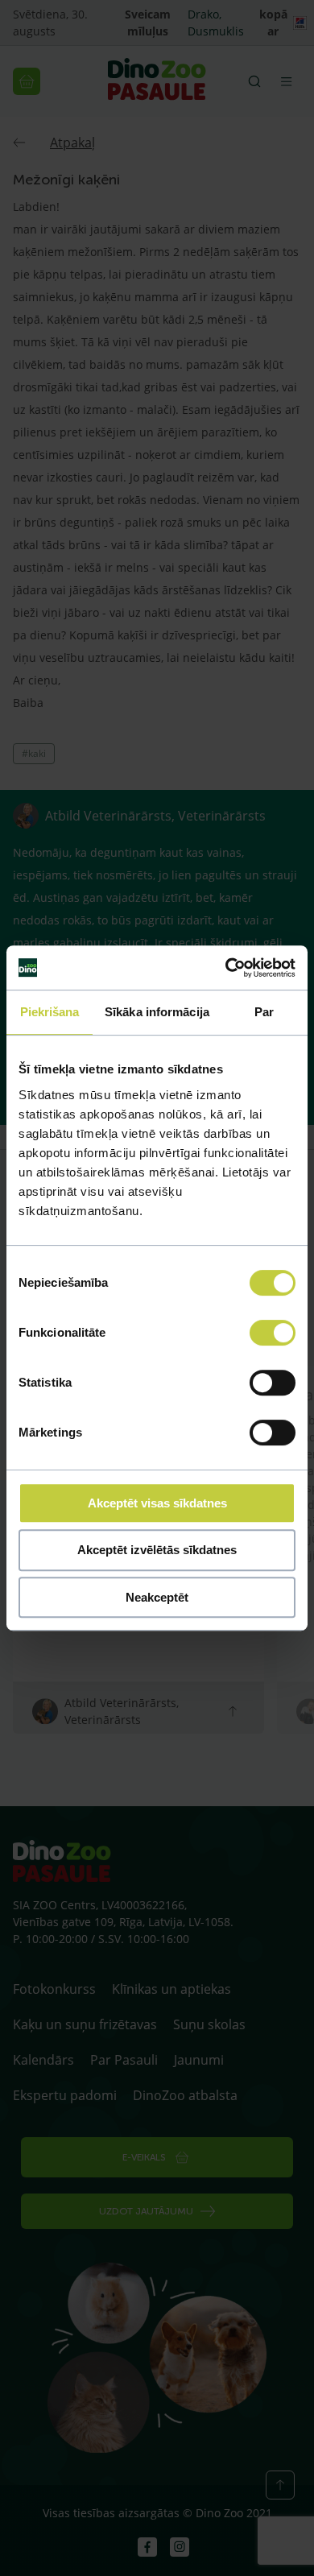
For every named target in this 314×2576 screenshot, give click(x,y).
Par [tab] (264, 1012)
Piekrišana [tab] (50, 1012)
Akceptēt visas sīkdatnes (157, 1503)
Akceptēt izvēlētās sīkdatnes (157, 1550)
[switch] (273, 1333)
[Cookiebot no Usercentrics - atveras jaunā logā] (226, 968)
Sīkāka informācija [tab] (157, 1012)
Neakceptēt (157, 1597)
